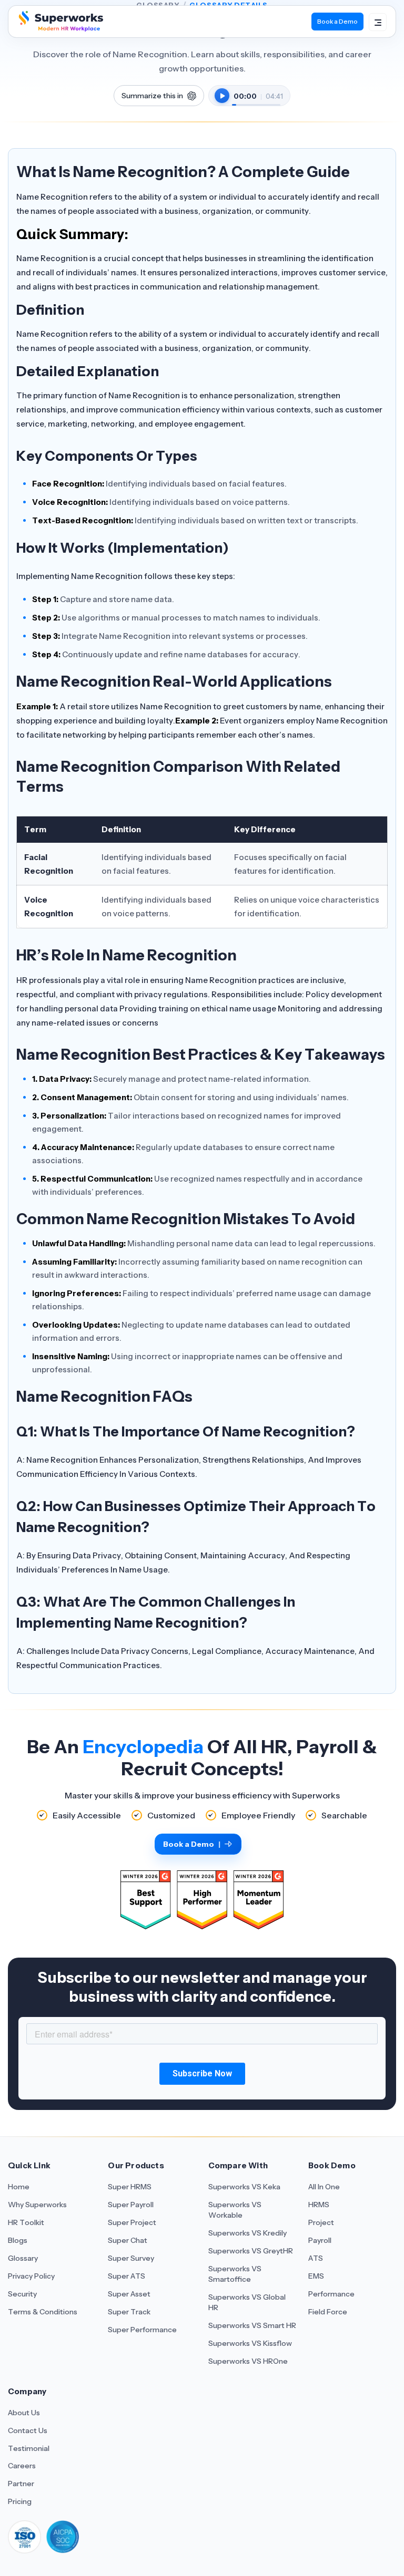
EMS (316, 2276)
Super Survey (131, 2258)
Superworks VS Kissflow (250, 2343)
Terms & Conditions (43, 2312)
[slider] (256, 99)
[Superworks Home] (60, 28)
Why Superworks (37, 2205)
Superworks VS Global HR (247, 2302)
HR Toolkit (26, 2222)
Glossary (23, 2258)
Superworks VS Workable (235, 2210)
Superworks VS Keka (244, 2187)
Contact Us (28, 2430)
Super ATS (127, 2276)
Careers (22, 2466)
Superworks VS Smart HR (252, 2325)
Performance (331, 2294)
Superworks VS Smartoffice (235, 2274)
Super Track (129, 2312)
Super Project (132, 2222)
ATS (316, 2258)
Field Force (328, 2312)
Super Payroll (131, 2205)
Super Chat (128, 2240)
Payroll (320, 2240)
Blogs (18, 2240)
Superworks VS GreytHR (251, 2251)
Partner (21, 2484)
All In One (324, 2187)
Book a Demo (337, 21)
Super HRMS (130, 2187)
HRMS (319, 2205)
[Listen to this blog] (222, 96)
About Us (24, 2413)
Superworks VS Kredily (248, 2233)
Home (19, 2187)
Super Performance (142, 2330)
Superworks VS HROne (248, 2361)
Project (321, 2222)
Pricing (20, 2501)
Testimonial (29, 2448)
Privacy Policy (31, 2276)
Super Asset (129, 2294)
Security (22, 2294)
